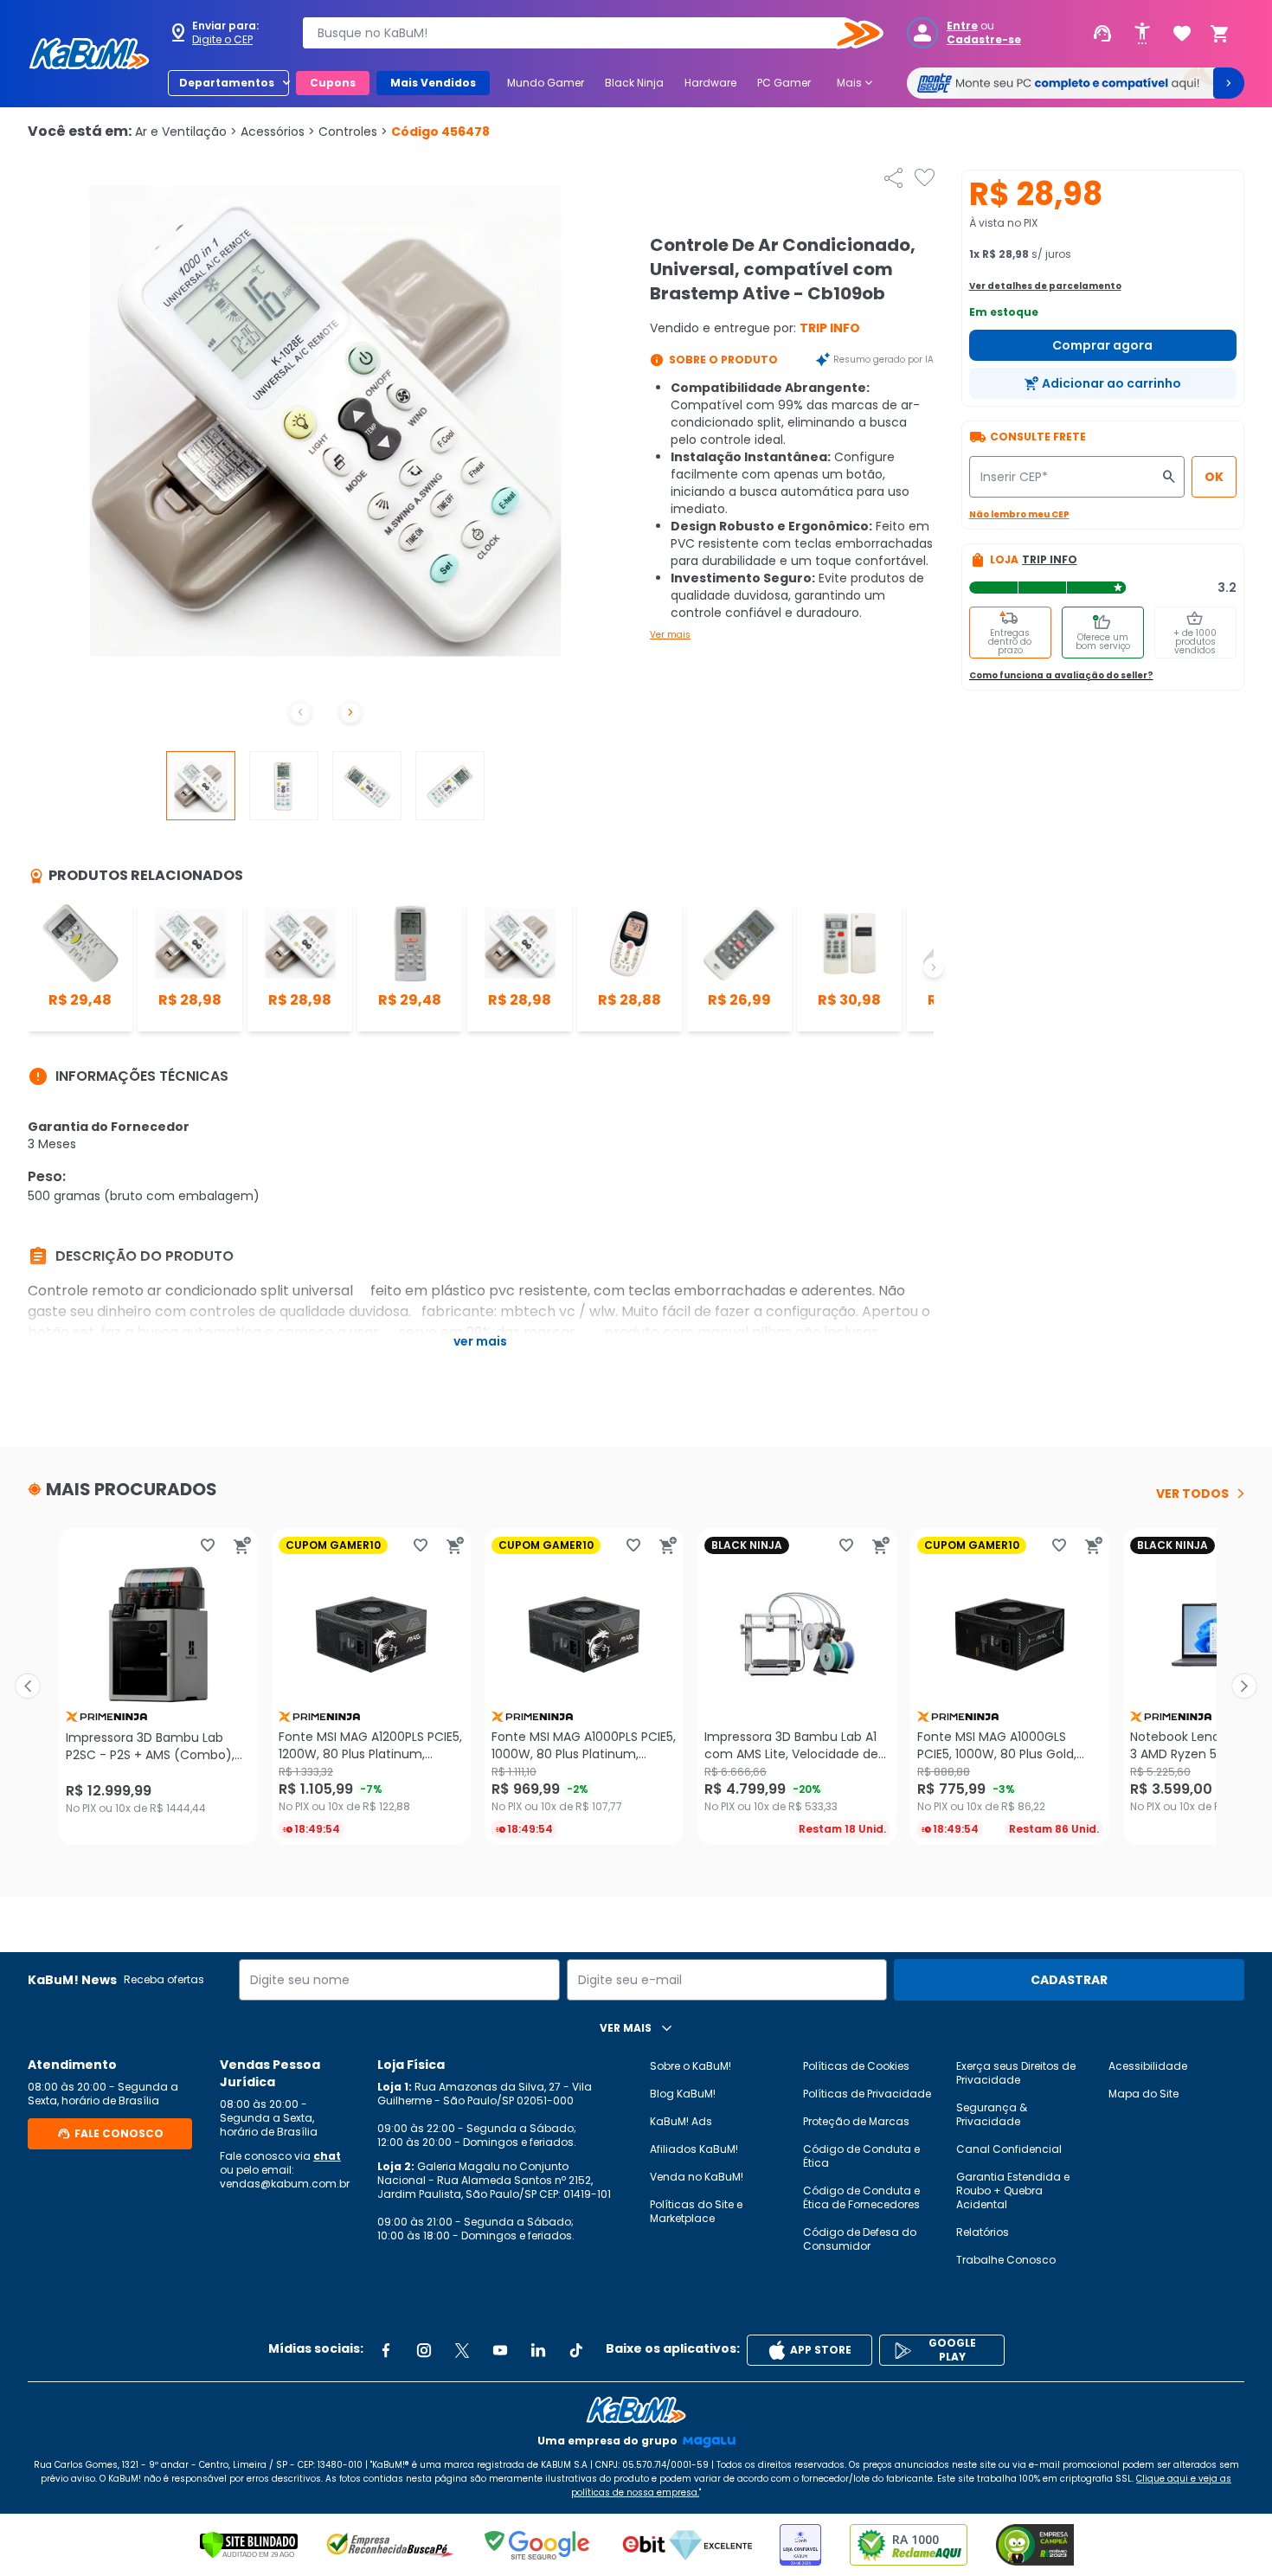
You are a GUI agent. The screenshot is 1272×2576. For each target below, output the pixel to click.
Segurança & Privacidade (992, 2114)
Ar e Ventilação (186, 132)
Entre (962, 26)
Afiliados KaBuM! (694, 2149)
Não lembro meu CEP (1019, 514)
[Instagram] (424, 2350)
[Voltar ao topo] (636, 2410)
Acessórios (278, 132)
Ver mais (670, 635)
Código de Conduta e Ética (861, 2156)
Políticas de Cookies (856, 2066)
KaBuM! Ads (681, 2121)
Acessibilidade (1148, 2066)
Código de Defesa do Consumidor (860, 2239)
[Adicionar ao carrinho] (242, 1545)
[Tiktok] (576, 2350)
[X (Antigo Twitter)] (462, 2350)
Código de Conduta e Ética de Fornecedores (861, 2197)
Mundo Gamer (546, 83)
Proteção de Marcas (856, 2121)
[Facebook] (386, 2350)
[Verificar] (249, 2545)
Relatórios (983, 2232)
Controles (353, 132)
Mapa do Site (1144, 2094)
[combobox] (581, 33)
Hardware (710, 83)
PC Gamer (784, 83)
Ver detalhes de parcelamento (1045, 286)
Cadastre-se (984, 40)
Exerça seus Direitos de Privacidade (1016, 2073)
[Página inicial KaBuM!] (89, 54)
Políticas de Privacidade (867, 2094)
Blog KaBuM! (683, 2094)
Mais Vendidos (433, 83)
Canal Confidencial (1009, 2149)
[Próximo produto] (1244, 1686)
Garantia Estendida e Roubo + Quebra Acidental (1013, 2191)
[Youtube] (500, 2350)
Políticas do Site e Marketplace (696, 2211)
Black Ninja (634, 83)
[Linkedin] (538, 2350)
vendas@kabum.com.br (285, 2184)
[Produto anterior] (28, 1686)
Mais (856, 83)
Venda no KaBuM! (697, 2177)
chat (327, 2156)
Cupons (333, 83)
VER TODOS (1192, 1494)
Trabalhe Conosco (1006, 2260)
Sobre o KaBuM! (691, 2066)
